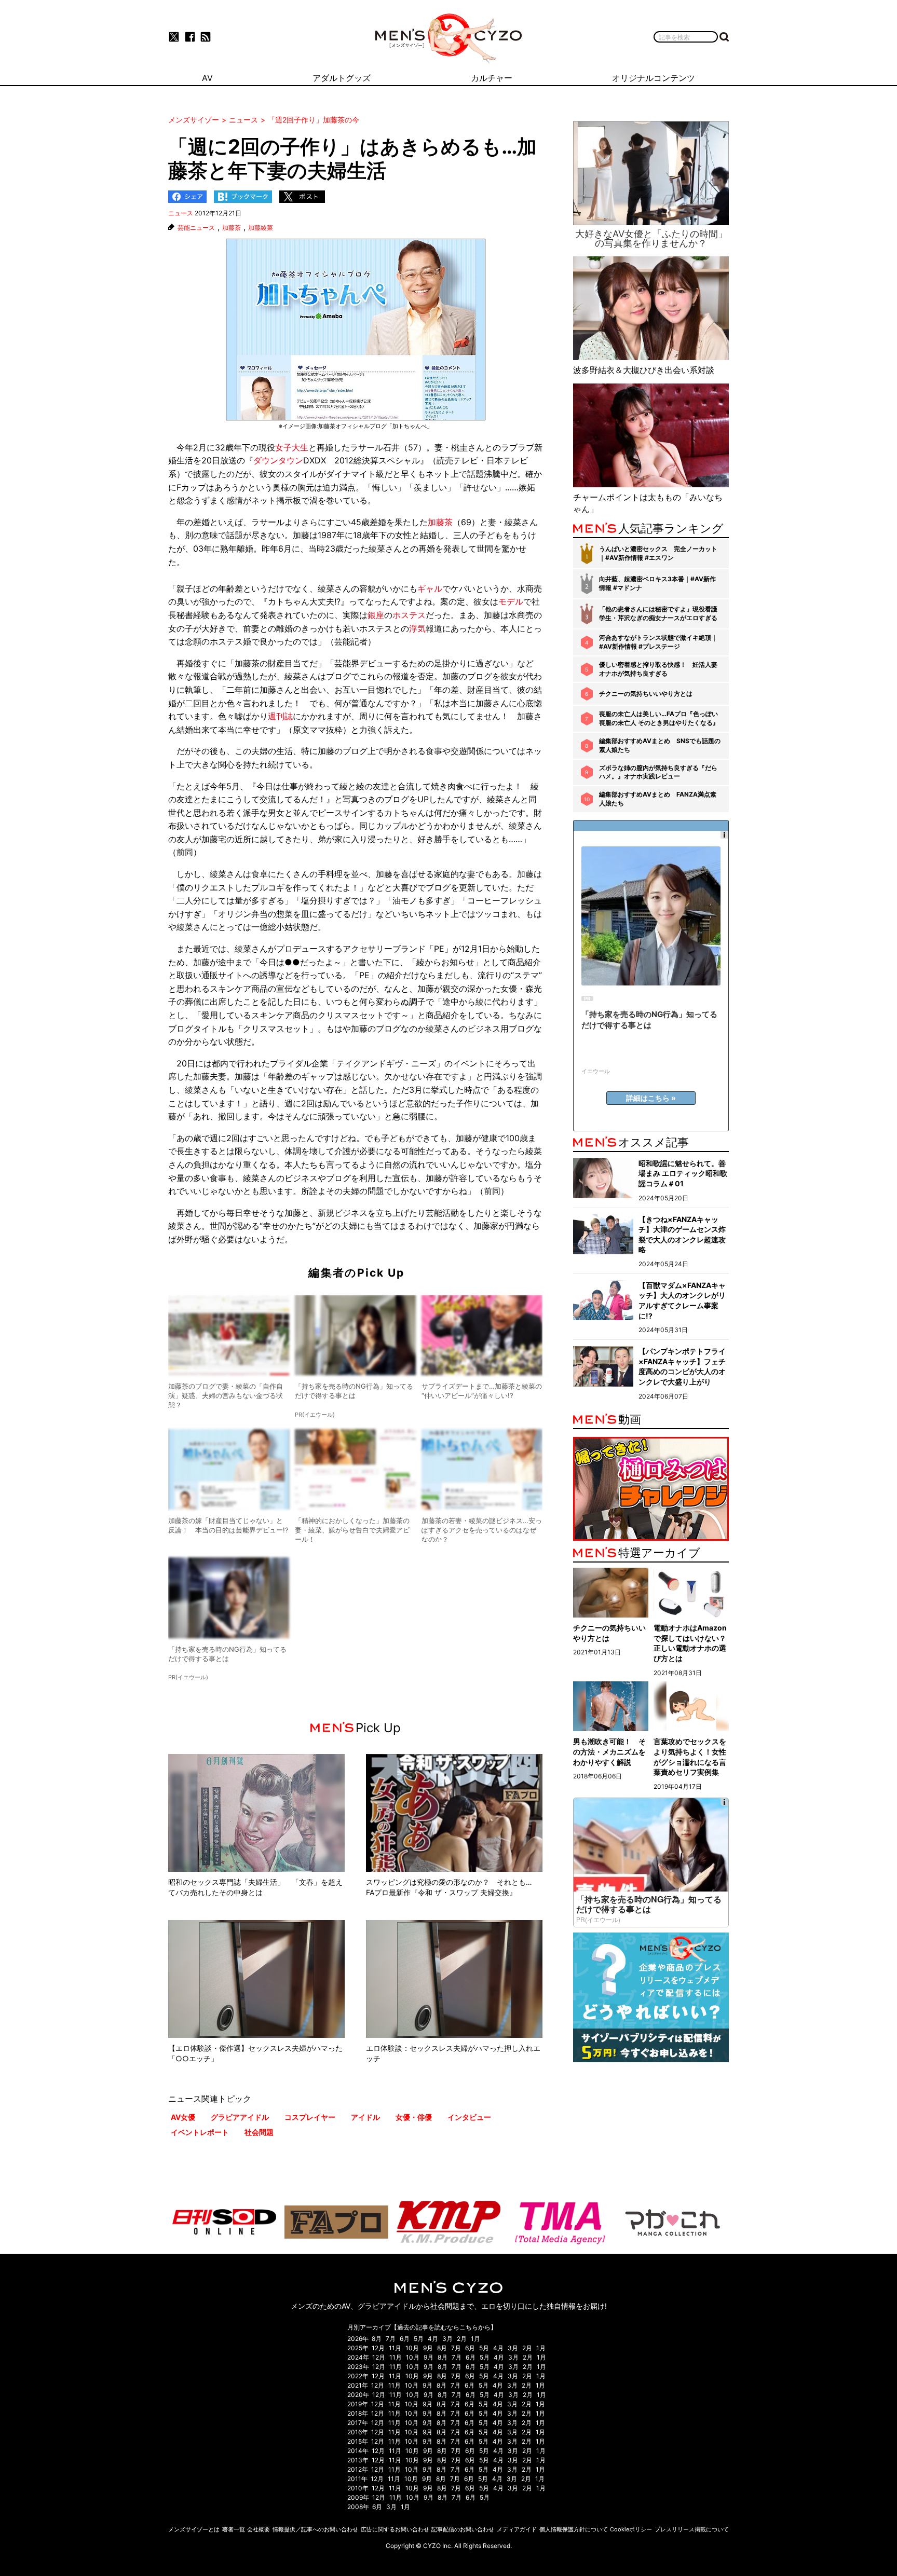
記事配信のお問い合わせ (463, 2529)
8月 (377, 2339)
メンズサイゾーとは (194, 2529)
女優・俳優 (414, 2117)
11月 (395, 2348)
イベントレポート (200, 2132)
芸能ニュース (196, 228)
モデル (511, 601)
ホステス (409, 615)
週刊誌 (280, 716)
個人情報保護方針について (574, 2529)
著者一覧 (234, 2529)
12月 (378, 2348)
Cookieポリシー (631, 2529)
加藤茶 (232, 228)
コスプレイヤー (310, 2117)
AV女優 (183, 2117)
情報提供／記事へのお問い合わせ (315, 2529)
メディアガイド (517, 2529)
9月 (428, 2348)
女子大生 (292, 447)
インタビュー (469, 2117)
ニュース (181, 213)
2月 (462, 2339)
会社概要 (259, 2529)
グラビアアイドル (240, 2117)
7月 (391, 2339)
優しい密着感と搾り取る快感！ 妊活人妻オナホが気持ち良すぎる (658, 669)
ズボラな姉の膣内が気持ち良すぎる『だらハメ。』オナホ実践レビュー (658, 772)
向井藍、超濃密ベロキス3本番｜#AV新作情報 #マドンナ (657, 583)
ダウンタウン (278, 460)
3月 (447, 2339)
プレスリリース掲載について (692, 2529)
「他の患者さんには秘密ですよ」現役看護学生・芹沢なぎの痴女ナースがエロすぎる (658, 613)
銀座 (376, 615)
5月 (419, 2339)
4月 (433, 2339)
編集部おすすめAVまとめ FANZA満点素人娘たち (658, 799)
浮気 (417, 628)
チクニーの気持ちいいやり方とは (646, 694)
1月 (475, 2339)
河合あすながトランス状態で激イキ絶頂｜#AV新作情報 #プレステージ (658, 642)
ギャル (430, 588)
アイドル (365, 2117)
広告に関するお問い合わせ (395, 2529)
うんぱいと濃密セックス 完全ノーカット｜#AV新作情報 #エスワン (658, 553)
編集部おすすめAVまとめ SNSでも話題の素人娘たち (660, 745)
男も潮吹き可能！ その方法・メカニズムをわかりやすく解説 (609, 1751)
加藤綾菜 (261, 228)
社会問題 (259, 2132)
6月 (405, 2339)
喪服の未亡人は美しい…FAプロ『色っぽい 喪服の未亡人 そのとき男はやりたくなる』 (659, 718)
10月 (412, 2348)
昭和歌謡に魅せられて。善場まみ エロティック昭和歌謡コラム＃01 (683, 1173)
